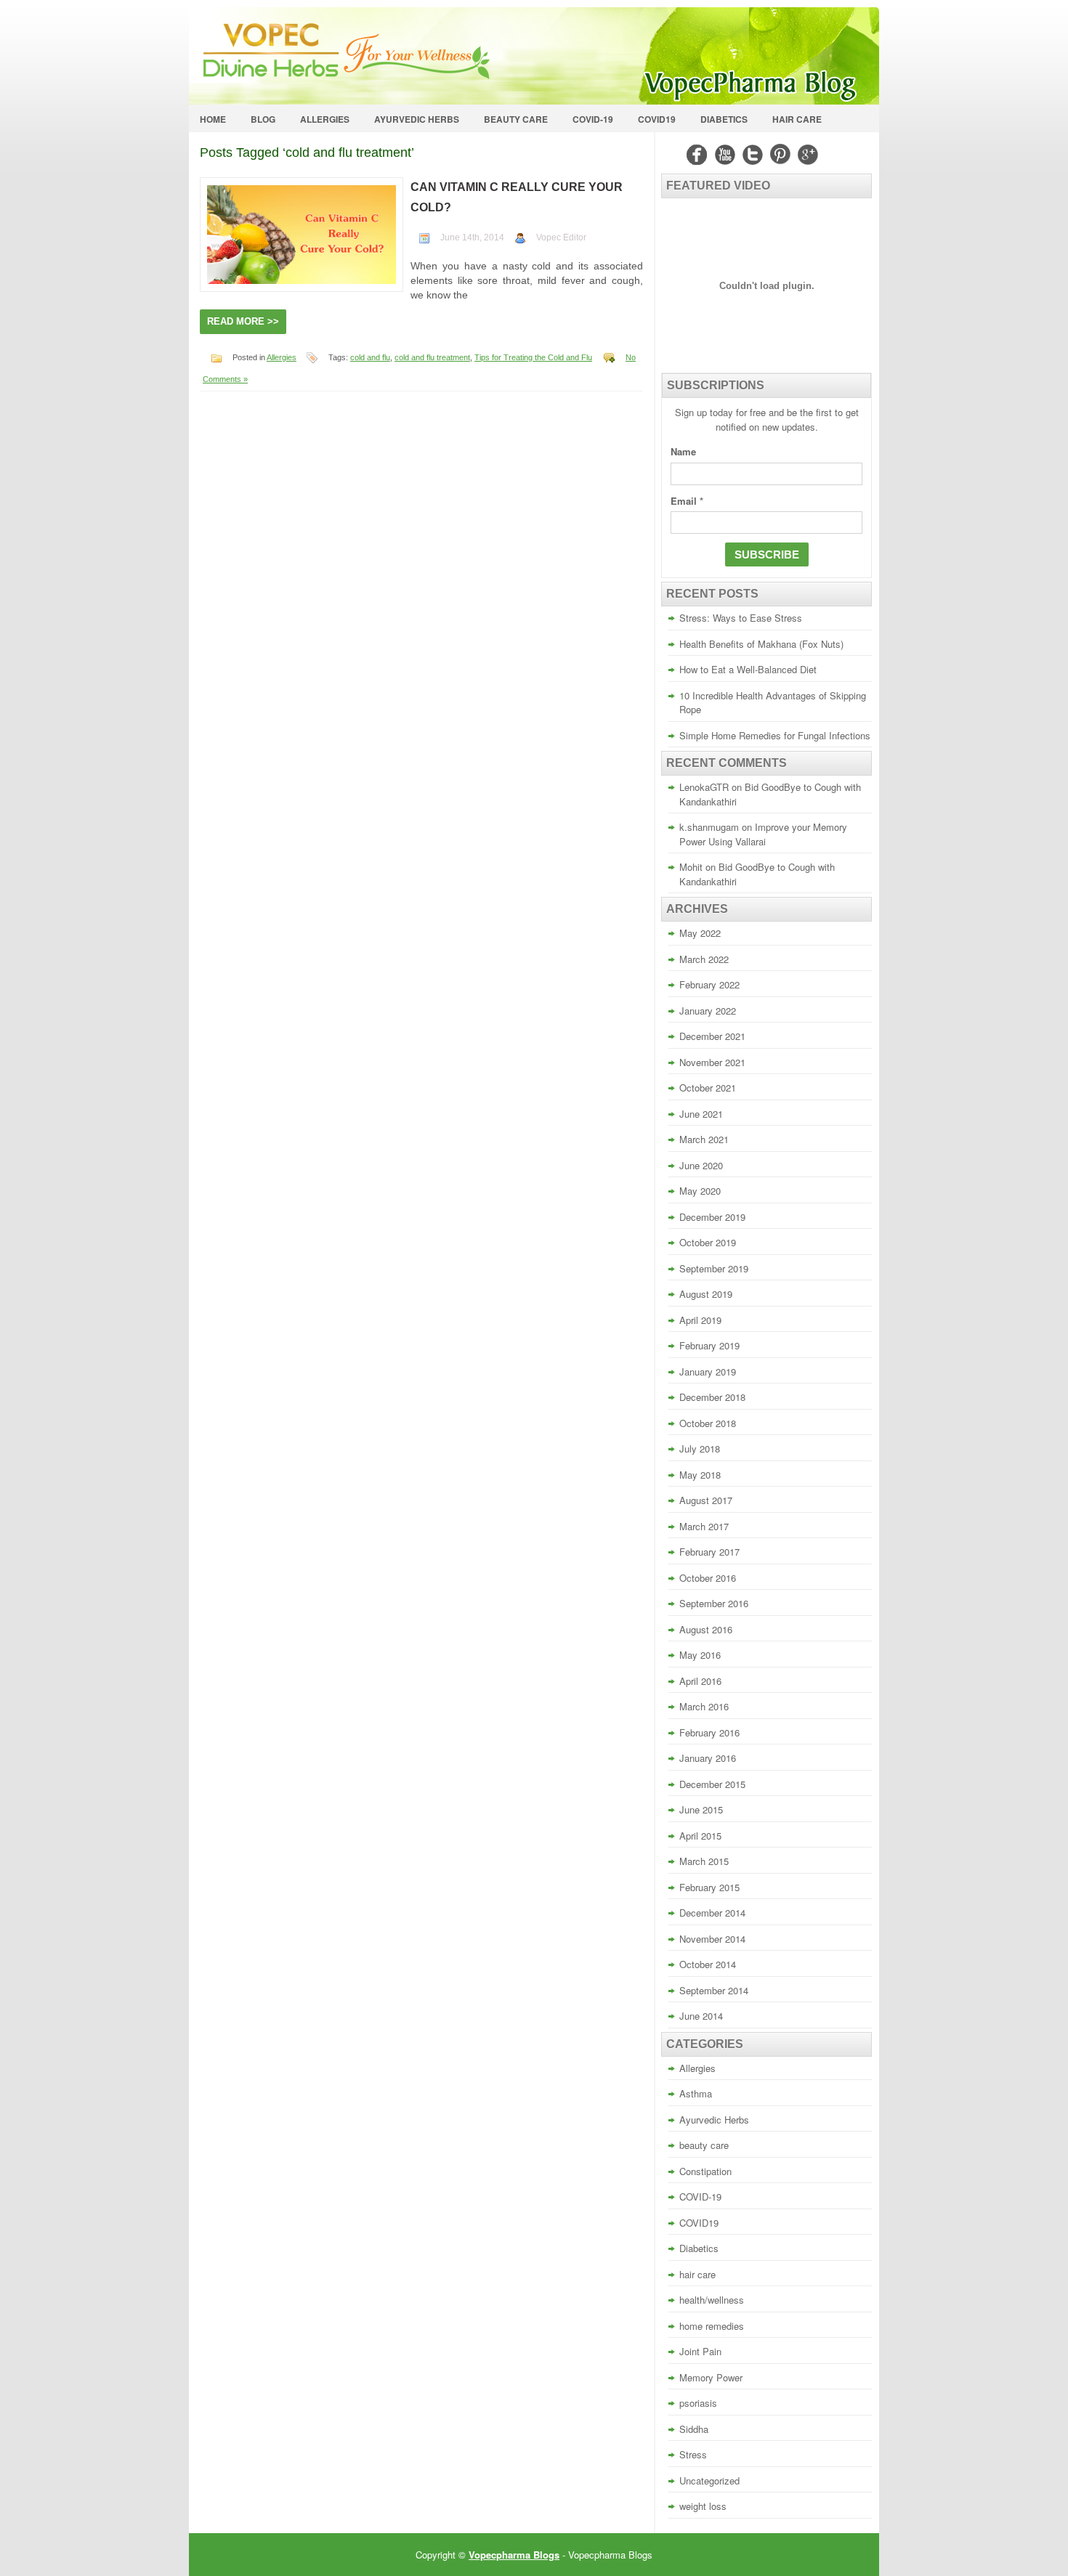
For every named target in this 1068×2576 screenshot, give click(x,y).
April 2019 (700, 1320)
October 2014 (708, 1964)
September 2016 (714, 1603)
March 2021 (704, 1139)
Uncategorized (709, 2480)
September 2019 (714, 1268)
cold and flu (370, 357)
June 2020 (701, 1165)
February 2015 (709, 1887)
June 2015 (701, 1809)
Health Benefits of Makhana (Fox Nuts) (761, 644)
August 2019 (706, 1294)
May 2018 (700, 1475)
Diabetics (724, 119)
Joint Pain (700, 2351)
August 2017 (706, 1500)
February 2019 (709, 1345)
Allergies (325, 119)
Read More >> (243, 321)
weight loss (703, 2506)
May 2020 (700, 1191)
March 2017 (704, 1526)
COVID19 (657, 119)
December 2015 (712, 1784)
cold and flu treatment (432, 357)
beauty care (516, 119)
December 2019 (712, 1217)
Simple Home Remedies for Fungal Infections (775, 735)
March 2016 (704, 1706)
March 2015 (704, 1861)
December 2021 (712, 1036)
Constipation (705, 2171)
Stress (693, 2454)
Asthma (696, 2093)
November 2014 (712, 1939)
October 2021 (708, 1088)
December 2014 (712, 1913)
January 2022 (708, 1011)
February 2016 (709, 1732)
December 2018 (712, 1397)
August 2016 (706, 1629)
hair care (797, 119)
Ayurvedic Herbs (417, 119)
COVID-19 (593, 119)
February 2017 (709, 1552)
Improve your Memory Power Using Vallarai (763, 834)
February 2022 (709, 984)
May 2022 (700, 933)
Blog (263, 119)
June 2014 (701, 2016)
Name (683, 451)
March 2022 (704, 959)
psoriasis (698, 2403)
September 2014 (714, 1990)
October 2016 (708, 1578)
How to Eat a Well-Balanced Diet (748, 669)
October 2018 (708, 1423)
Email (687, 501)
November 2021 (712, 1062)
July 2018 (700, 1449)
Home (213, 119)
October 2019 (708, 1242)
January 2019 (708, 1372)
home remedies (712, 2326)
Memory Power (711, 2377)
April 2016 (700, 1681)
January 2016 (708, 1758)
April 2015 (700, 1836)
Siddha (694, 2429)
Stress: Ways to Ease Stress (741, 618)
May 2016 (700, 1655)
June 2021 (701, 1114)
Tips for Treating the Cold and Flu (533, 357)
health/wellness (712, 2300)
